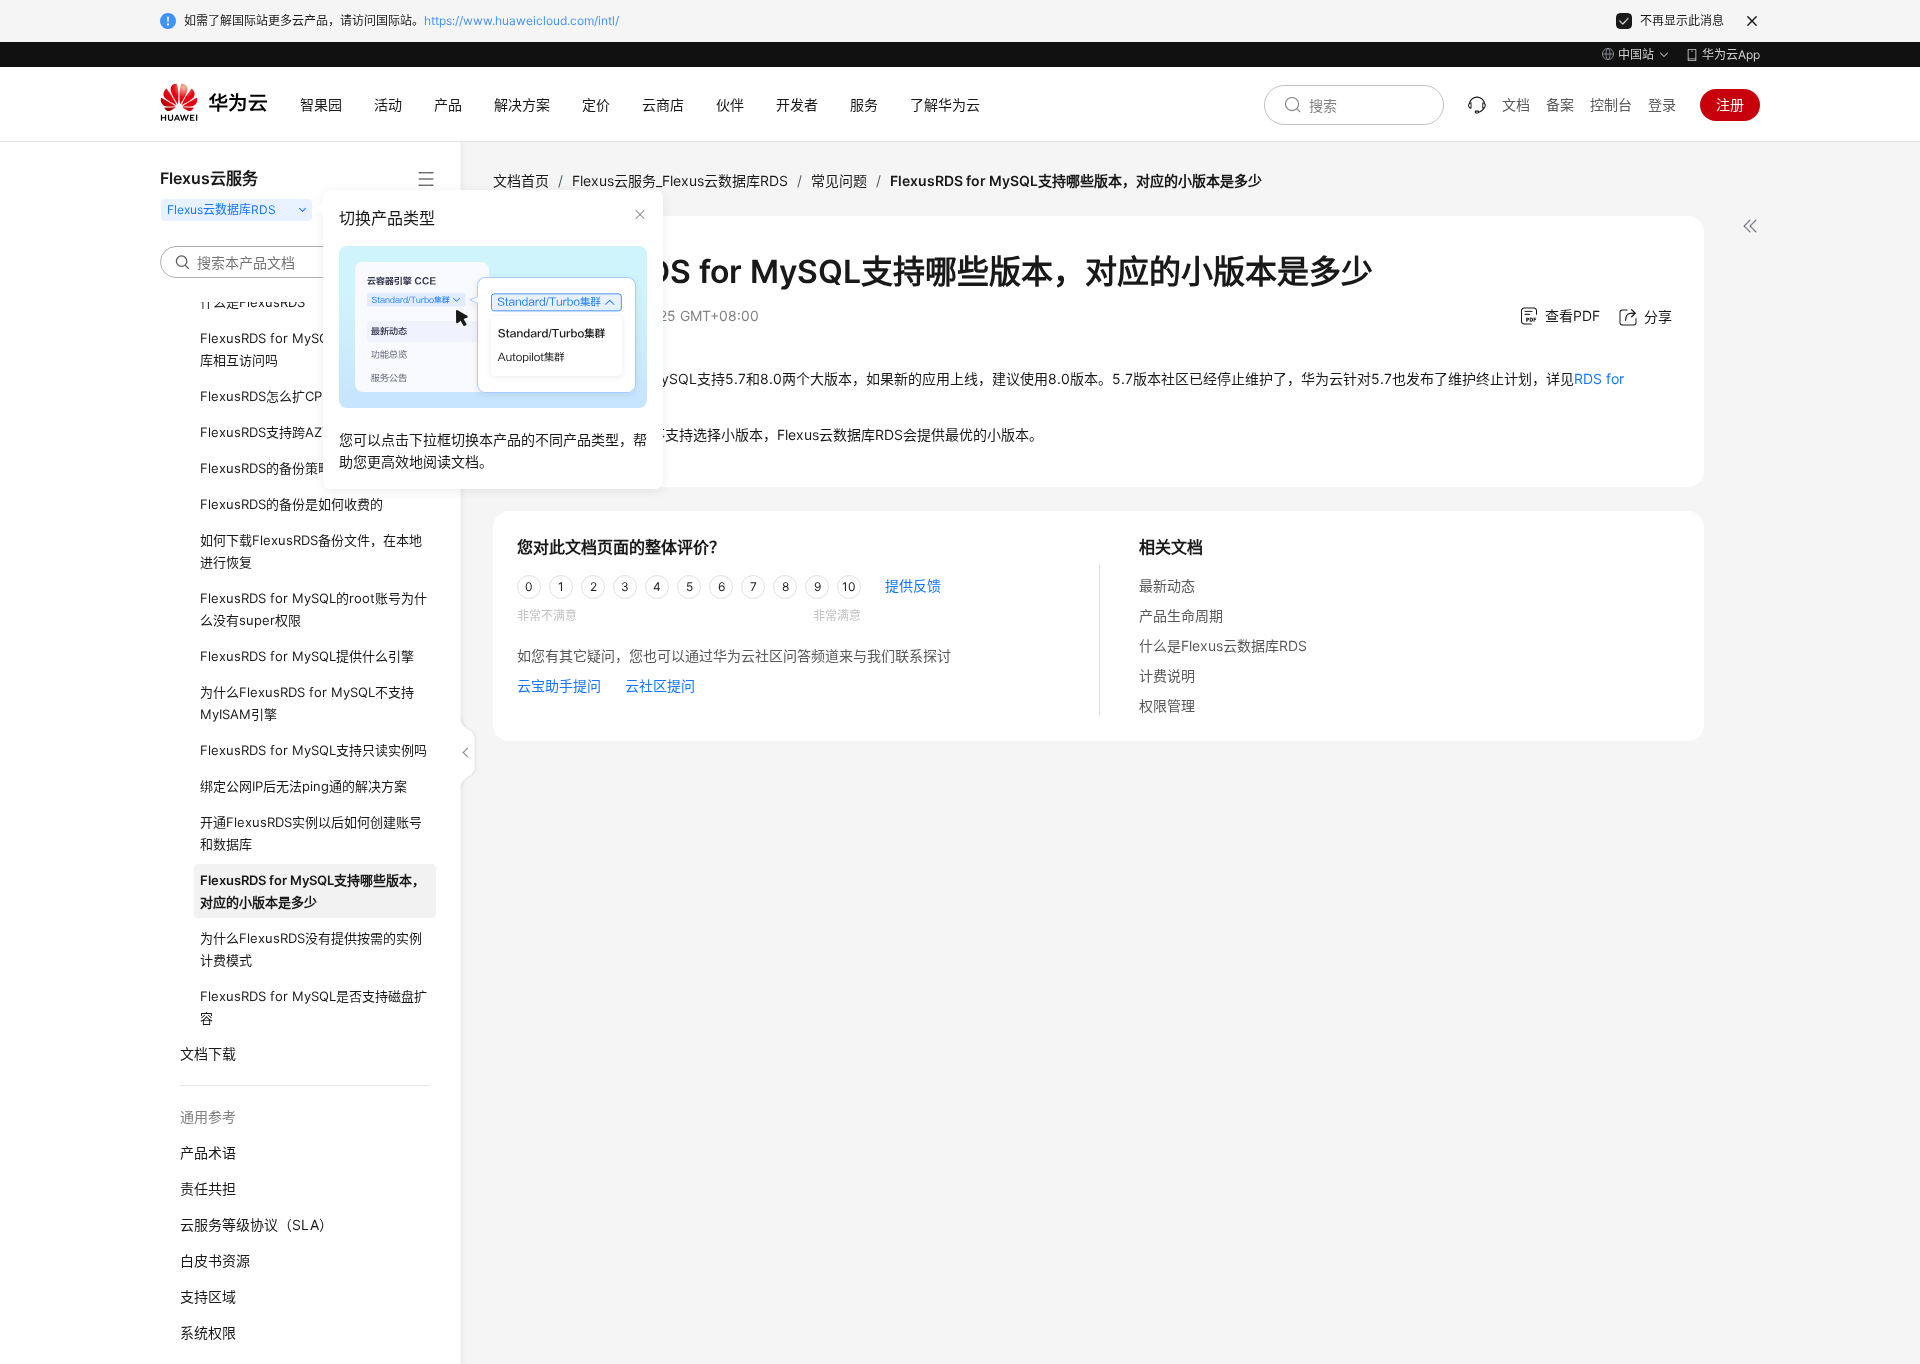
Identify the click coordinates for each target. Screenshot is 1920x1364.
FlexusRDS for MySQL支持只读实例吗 (313, 750)
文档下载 (208, 1053)
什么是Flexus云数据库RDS (1223, 645)
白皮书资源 (215, 1260)
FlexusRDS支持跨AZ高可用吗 (287, 432)
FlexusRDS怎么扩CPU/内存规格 (294, 396)
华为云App (1731, 54)
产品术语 (208, 1152)
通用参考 (208, 1116)
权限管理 (1167, 705)
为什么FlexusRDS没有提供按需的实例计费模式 (311, 949)
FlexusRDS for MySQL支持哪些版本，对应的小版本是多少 (312, 891)
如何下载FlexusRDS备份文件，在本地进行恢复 (311, 551)
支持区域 (208, 1296)
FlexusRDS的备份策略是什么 (285, 468)
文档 (1516, 104)
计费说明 (1167, 675)
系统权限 (208, 1332)
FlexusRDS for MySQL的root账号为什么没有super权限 (313, 609)
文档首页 (521, 180)
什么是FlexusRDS (252, 302)
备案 (1560, 104)
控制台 (1611, 104)
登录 (1662, 104)
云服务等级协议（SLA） (256, 1224)
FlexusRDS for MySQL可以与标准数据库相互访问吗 (313, 349)
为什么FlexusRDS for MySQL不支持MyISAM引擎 (307, 703)
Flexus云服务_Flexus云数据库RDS (680, 180)
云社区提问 (660, 685)
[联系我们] (1477, 105)
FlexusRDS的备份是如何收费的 (291, 504)
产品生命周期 (1181, 615)
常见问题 (839, 180)
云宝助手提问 (559, 685)
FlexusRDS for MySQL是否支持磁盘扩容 (313, 1007)
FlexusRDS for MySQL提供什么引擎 (307, 656)
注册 (1730, 104)
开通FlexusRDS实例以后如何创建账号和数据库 (311, 833)
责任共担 (208, 1188)
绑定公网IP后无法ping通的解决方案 (303, 786)
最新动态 (1167, 585)
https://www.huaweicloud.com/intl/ (521, 20)
